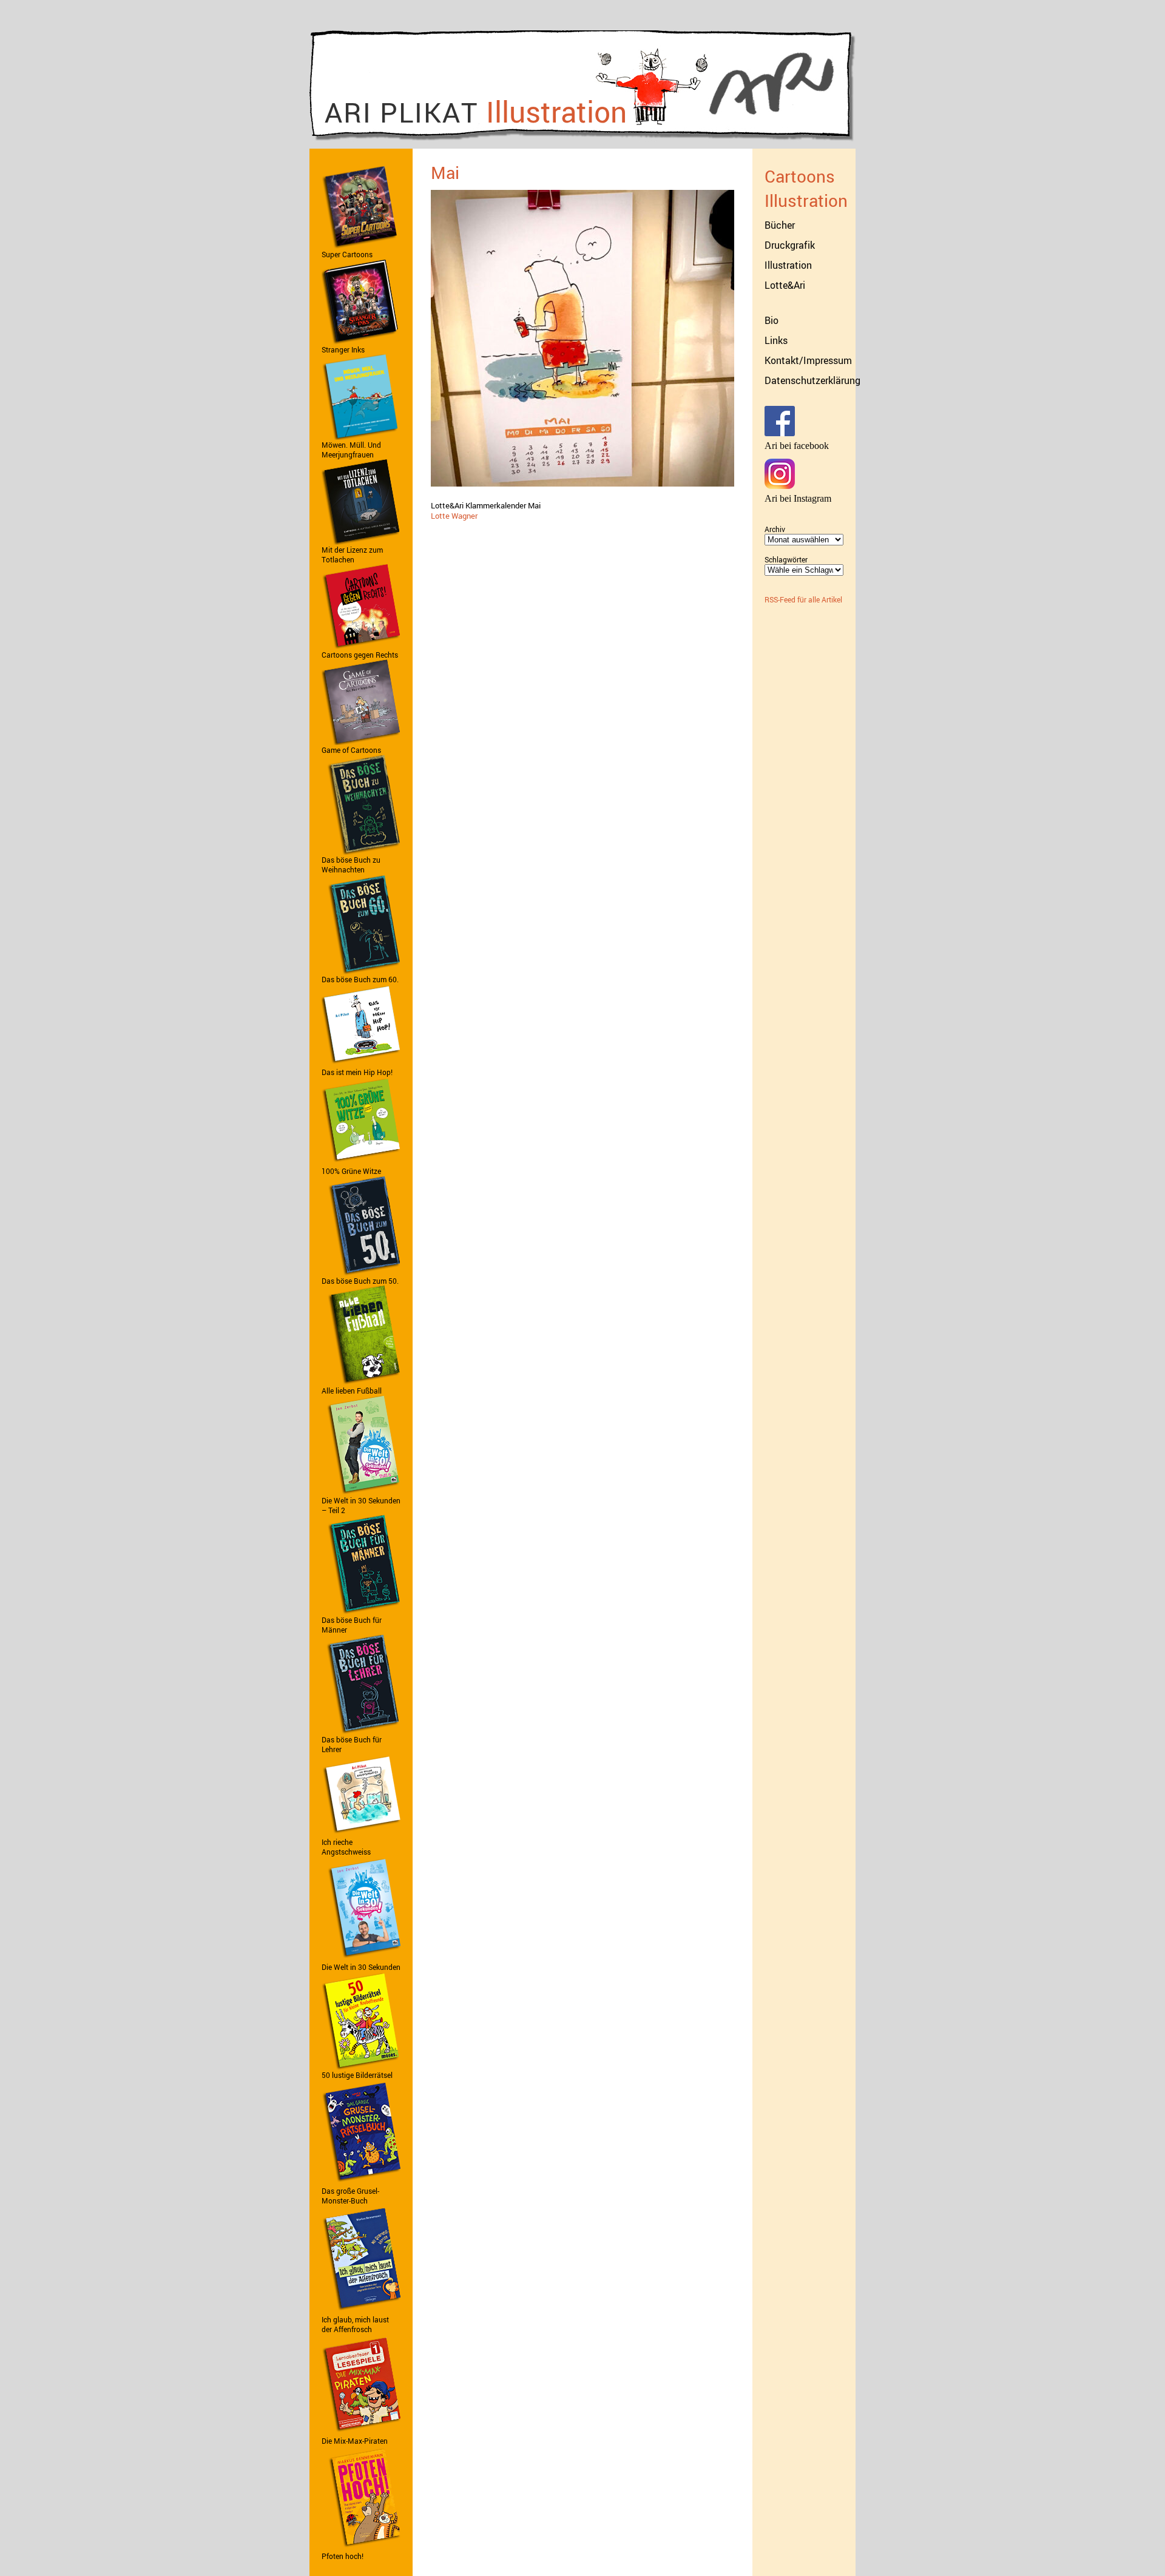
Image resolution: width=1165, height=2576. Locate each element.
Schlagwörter (786, 559)
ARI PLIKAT (476, 111)
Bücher (780, 225)
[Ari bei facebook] (780, 433)
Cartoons (800, 176)
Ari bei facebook (797, 446)
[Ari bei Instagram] (780, 486)
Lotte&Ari (785, 285)
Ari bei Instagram (798, 498)
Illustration (806, 200)
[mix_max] (361, 2433)
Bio (772, 320)
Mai (445, 172)
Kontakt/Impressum (808, 360)
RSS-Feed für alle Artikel (803, 599)
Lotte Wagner (454, 516)
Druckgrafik (790, 245)
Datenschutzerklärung (812, 380)
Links (776, 340)
